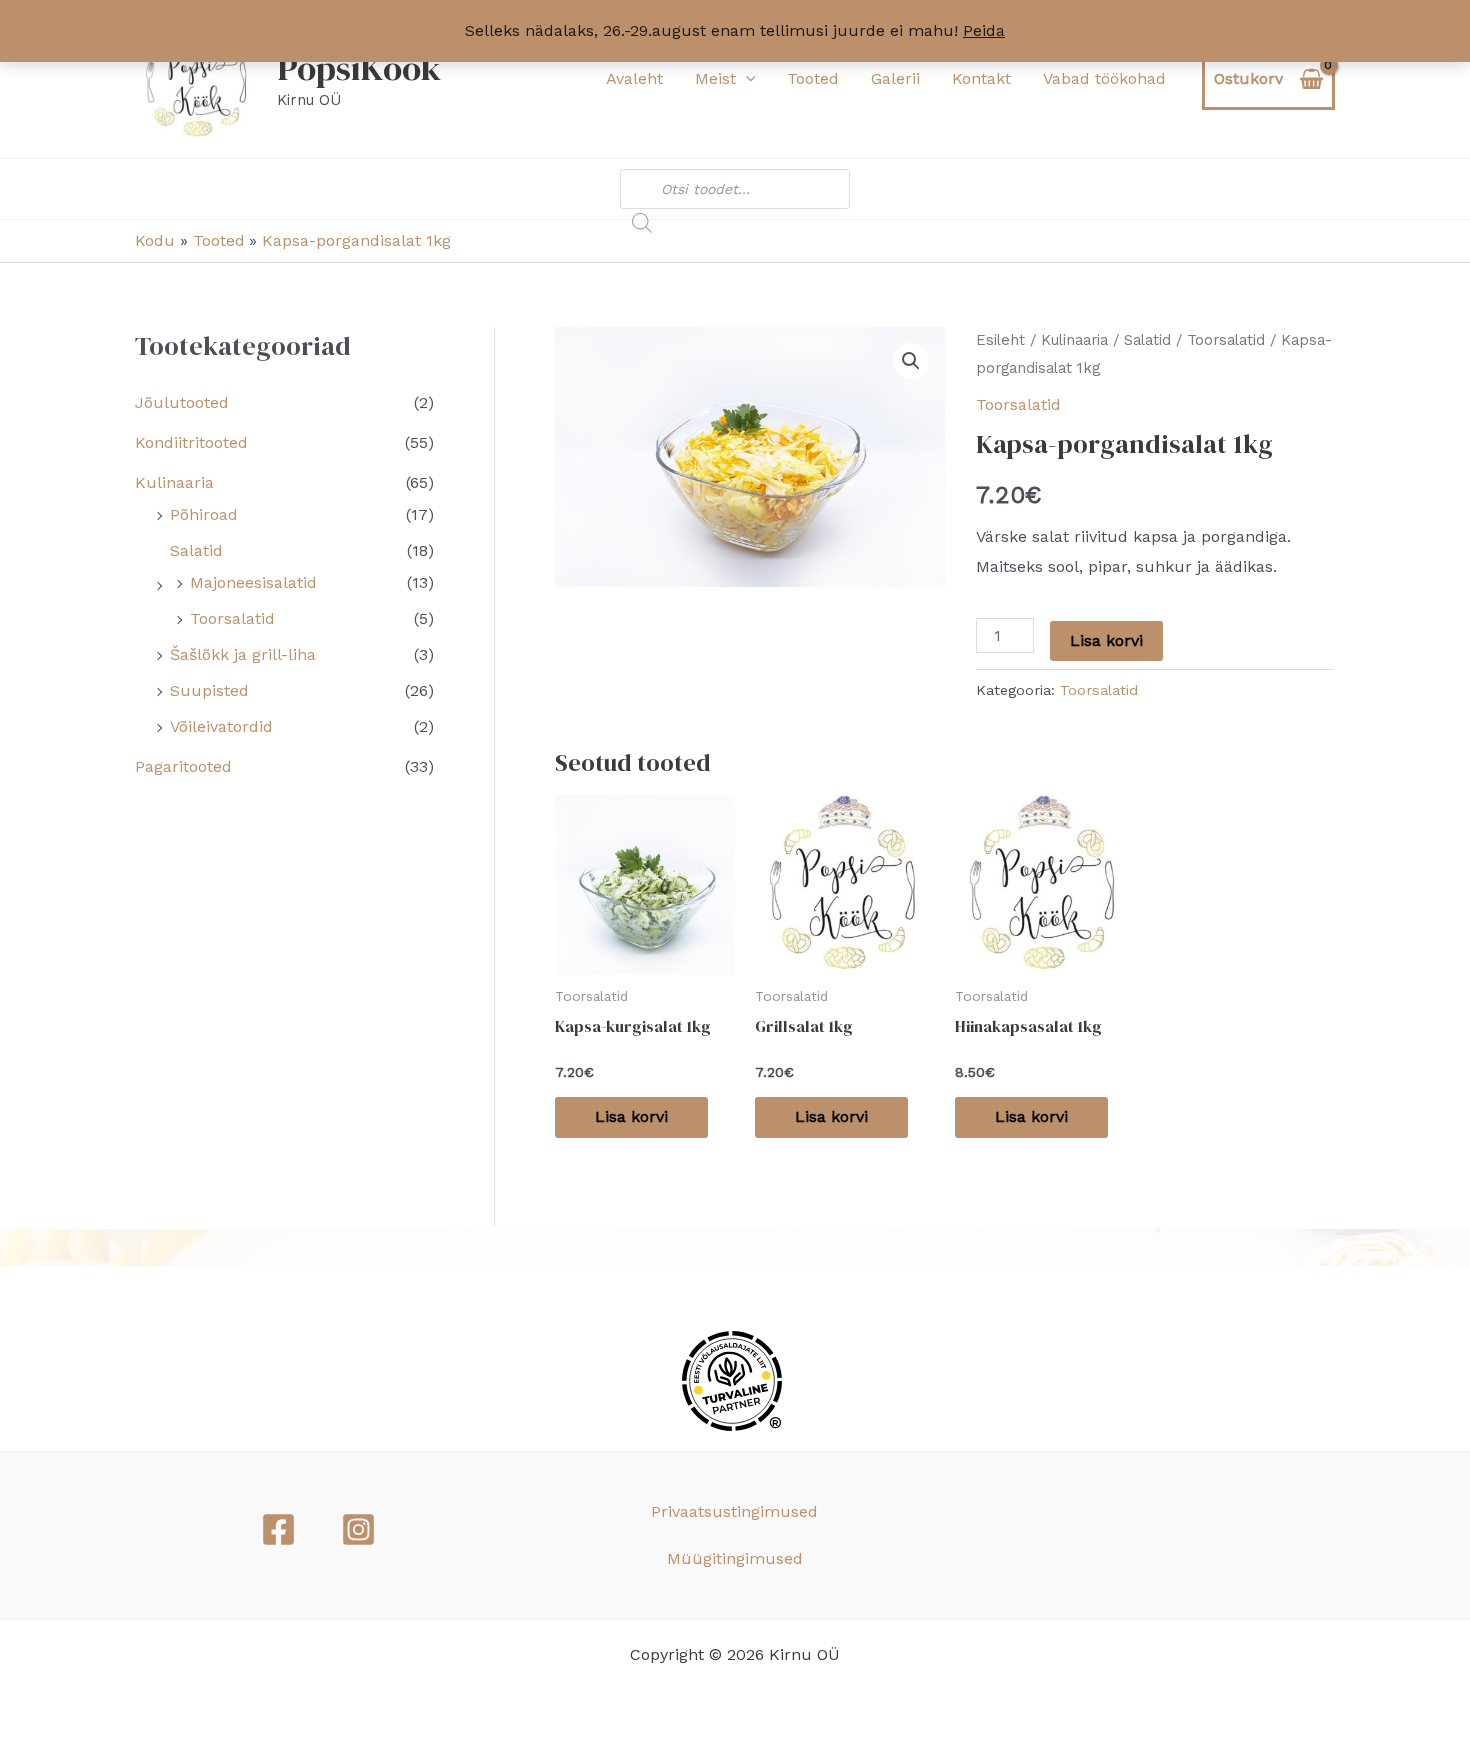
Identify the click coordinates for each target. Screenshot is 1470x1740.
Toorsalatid (232, 618)
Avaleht (634, 78)
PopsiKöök (359, 68)
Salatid (196, 550)
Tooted (813, 78)
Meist (715, 78)
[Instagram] (358, 1529)
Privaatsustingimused (734, 1511)
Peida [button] (984, 30)
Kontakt (981, 78)
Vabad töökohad (1104, 78)
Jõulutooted (182, 402)
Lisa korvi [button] (631, 1116)
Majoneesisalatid (253, 582)
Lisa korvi (1106, 640)
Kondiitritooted (191, 442)
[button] (746, 79)
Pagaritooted (183, 766)
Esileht (1000, 340)
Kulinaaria (174, 482)
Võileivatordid (221, 726)
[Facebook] (278, 1529)
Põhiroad (204, 514)
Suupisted (209, 690)
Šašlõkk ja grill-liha (243, 654)
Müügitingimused (735, 1558)
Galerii (895, 78)
